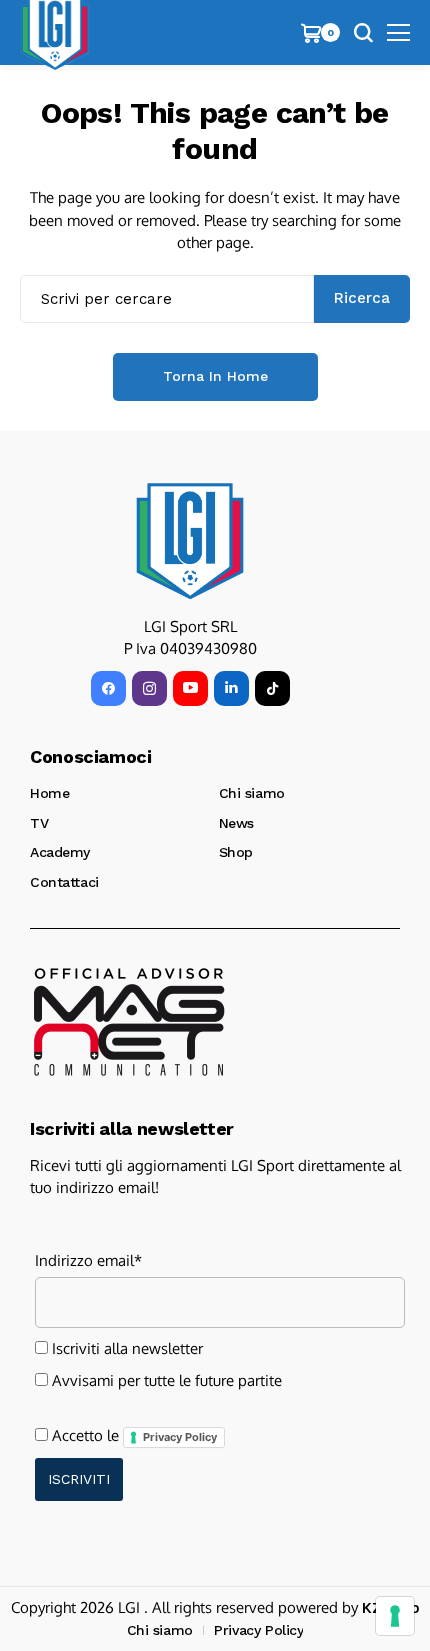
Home (49, 793)
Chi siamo (252, 793)
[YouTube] (190, 688)
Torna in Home (215, 376)
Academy (60, 852)
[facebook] (108, 688)
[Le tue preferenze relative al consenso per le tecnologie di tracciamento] (395, 1616)
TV (39, 823)
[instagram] (149, 688)
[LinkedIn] (231, 688)
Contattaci (64, 882)
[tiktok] (272, 688)
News (236, 823)
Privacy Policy (180, 1437)
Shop (236, 852)
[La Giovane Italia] (190, 541)
